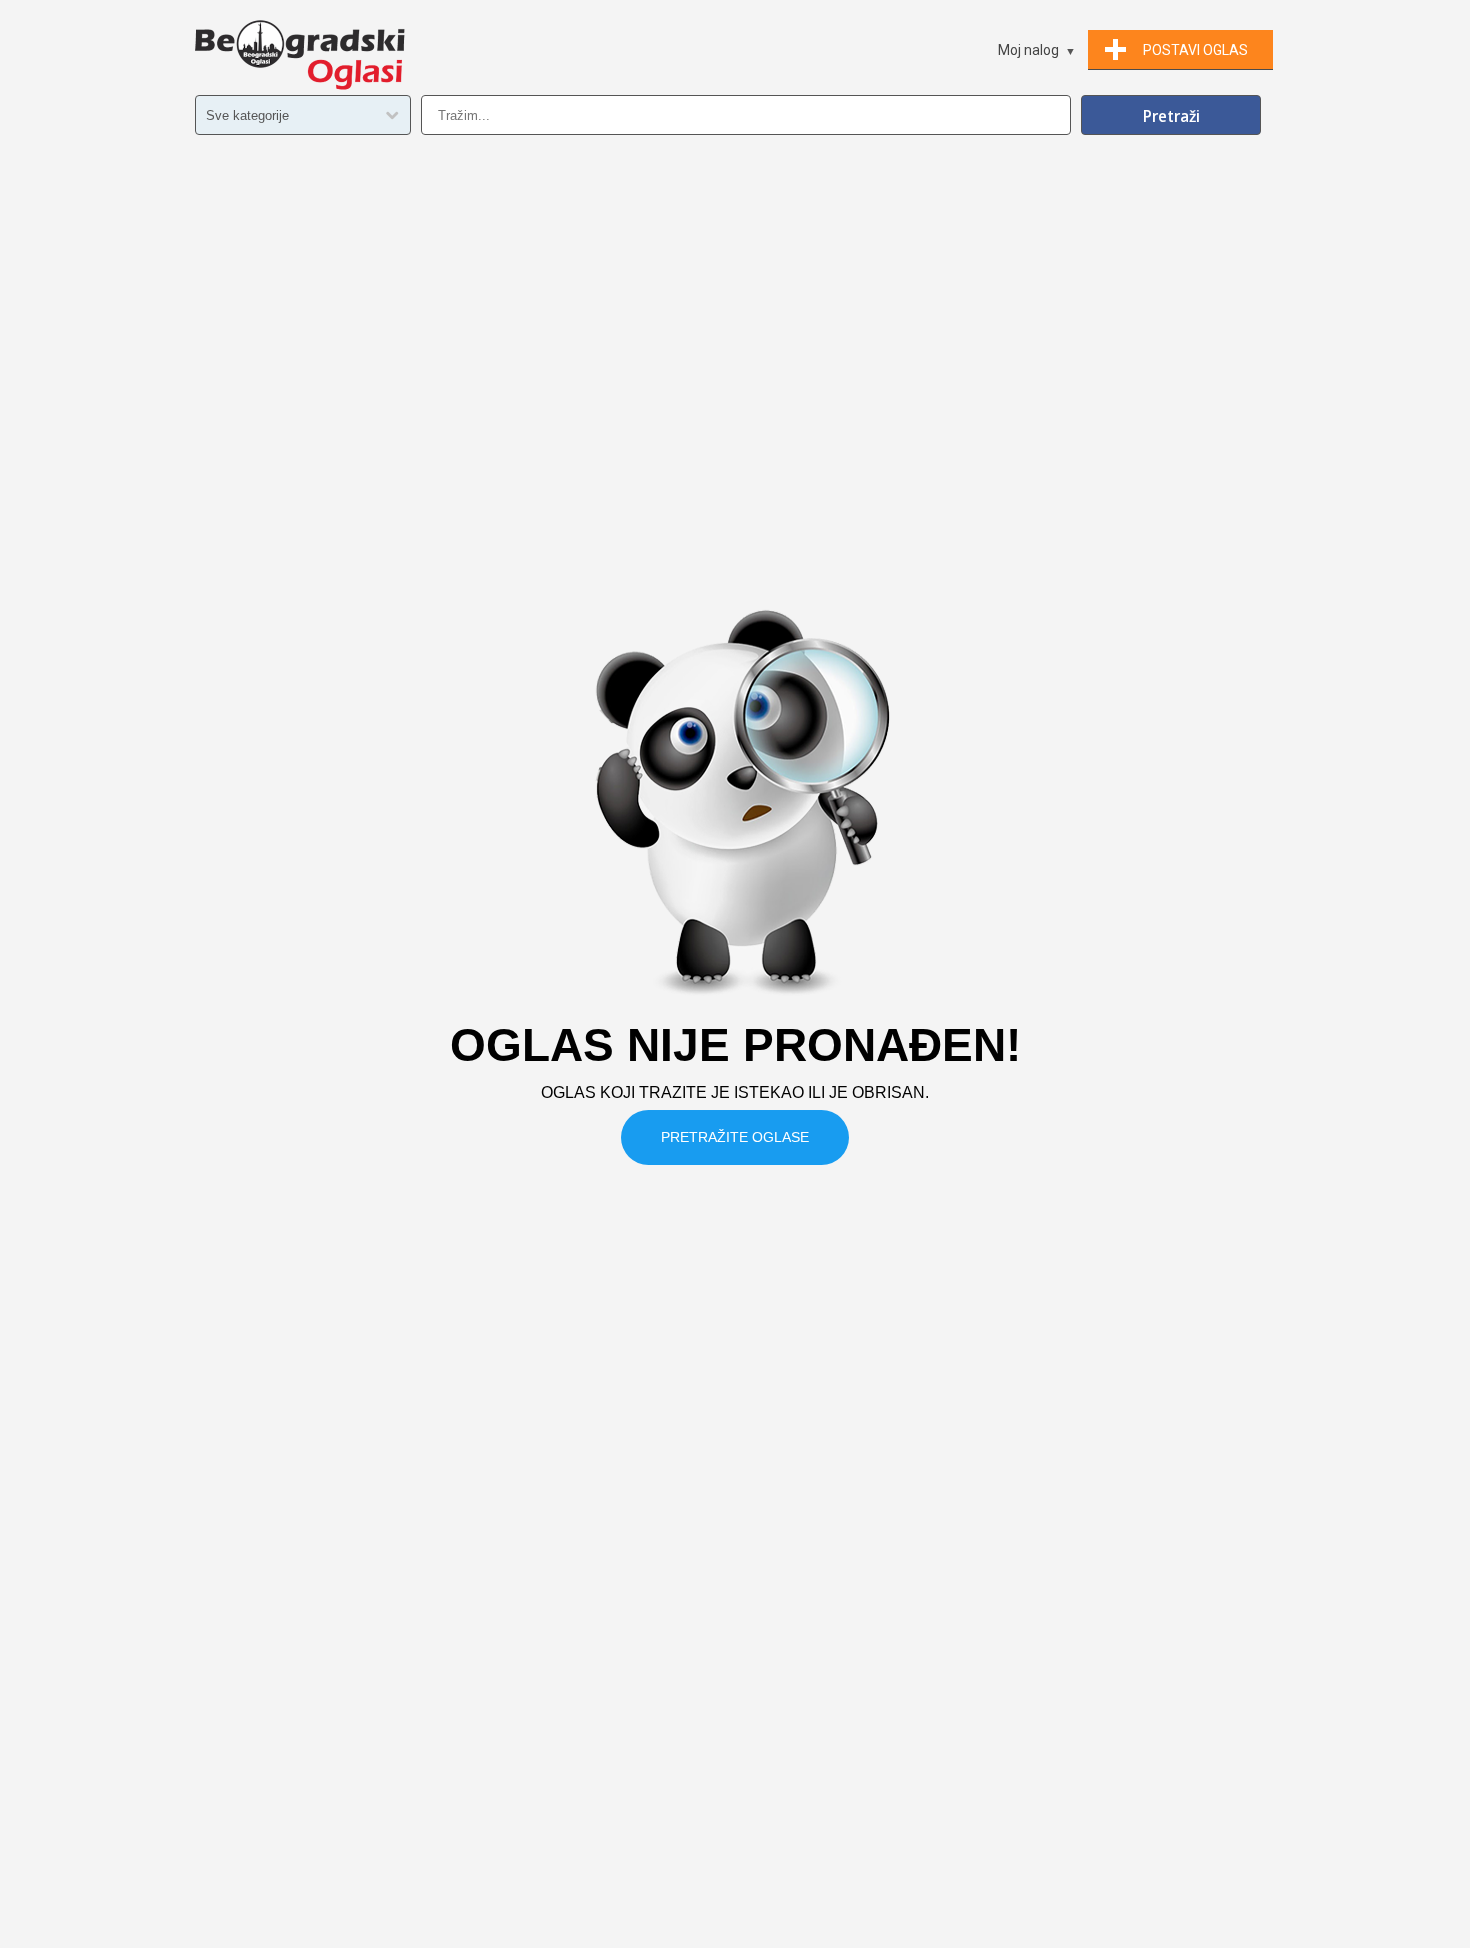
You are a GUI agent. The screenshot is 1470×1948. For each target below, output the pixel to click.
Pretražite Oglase (735, 1137)
